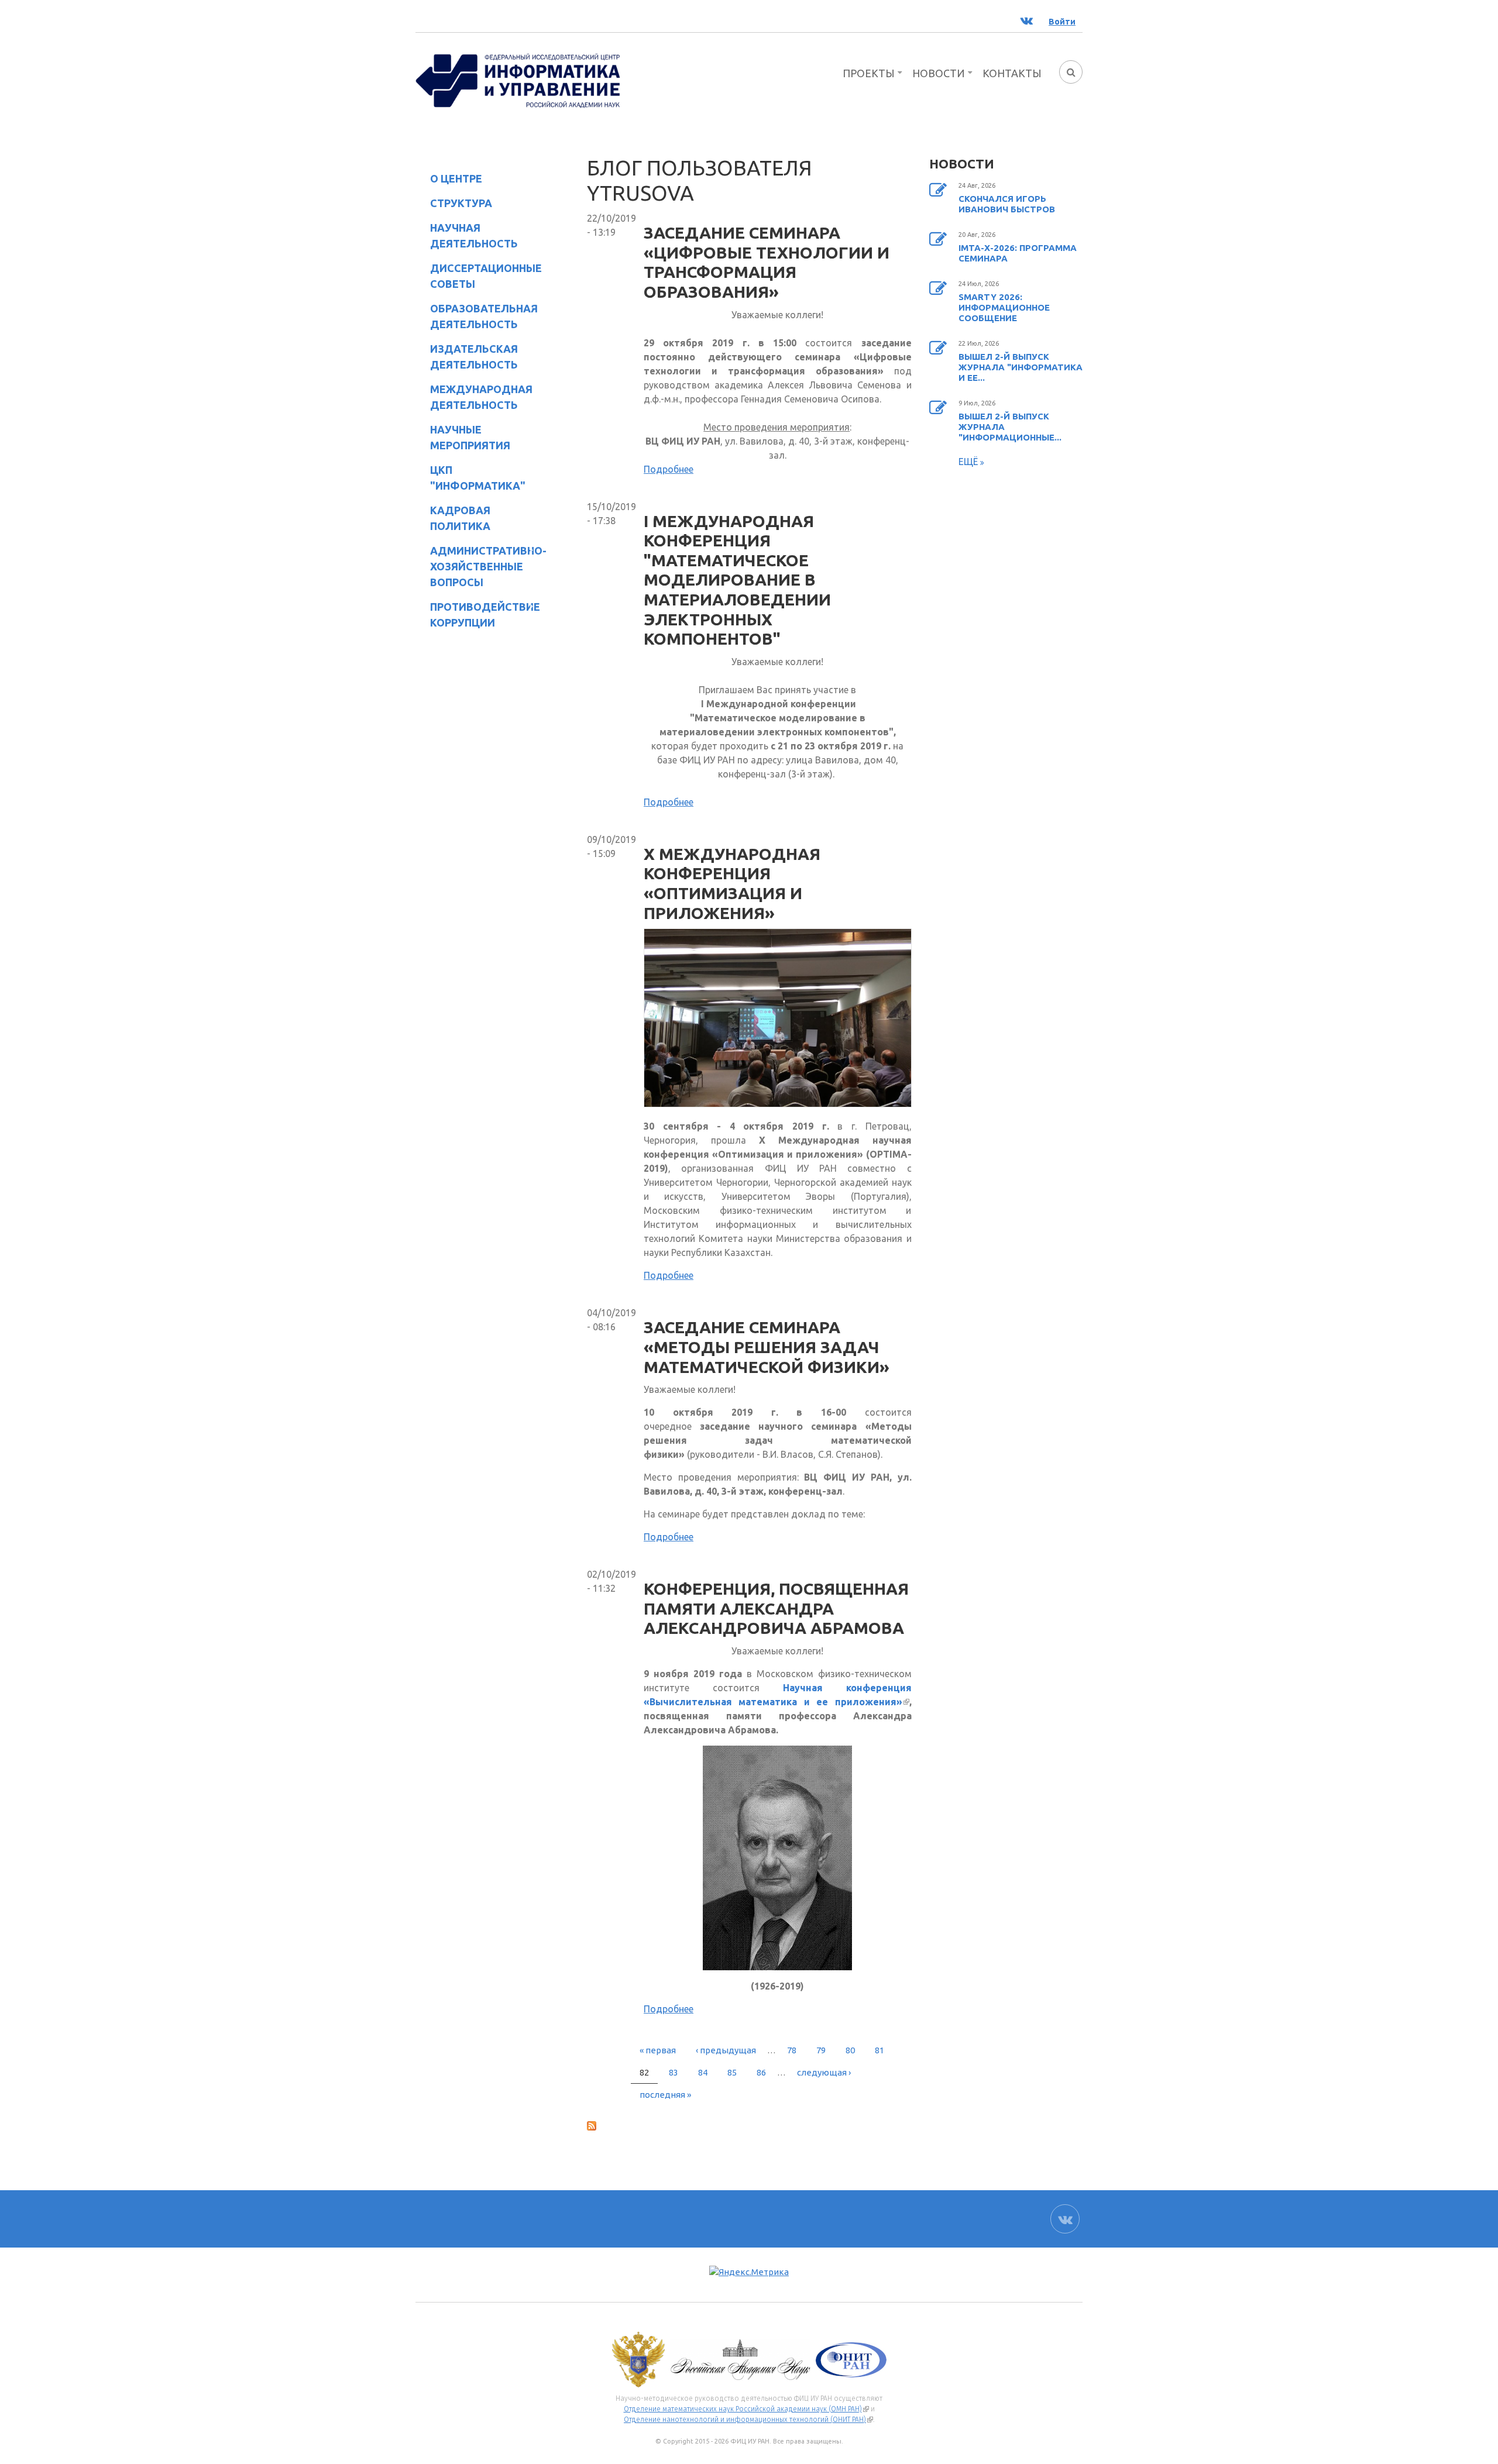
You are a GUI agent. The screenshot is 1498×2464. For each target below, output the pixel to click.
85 (732, 2072)
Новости (939, 73)
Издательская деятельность (467, 357)
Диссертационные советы (486, 276)
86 (761, 2072)
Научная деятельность (467, 235)
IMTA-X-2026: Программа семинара (1018, 253)
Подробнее (669, 469)
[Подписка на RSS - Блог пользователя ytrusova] (749, 2125)
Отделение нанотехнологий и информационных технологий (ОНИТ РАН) (748, 2420)
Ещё (969, 462)
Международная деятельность (481, 397)
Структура (454, 205)
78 (792, 2050)
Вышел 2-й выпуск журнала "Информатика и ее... (1021, 367)
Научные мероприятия (463, 437)
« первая (658, 2050)
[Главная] (518, 80)
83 (674, 2072)
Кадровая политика (453, 518)
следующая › (824, 2072)
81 (879, 2050)
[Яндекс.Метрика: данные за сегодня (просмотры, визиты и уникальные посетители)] (749, 2272)
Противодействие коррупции (478, 615)
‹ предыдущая (726, 2050)
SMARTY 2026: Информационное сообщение (1004, 307)
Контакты (1012, 73)
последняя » (665, 2095)
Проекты (869, 73)
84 (703, 2072)
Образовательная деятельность (477, 316)
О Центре (449, 180)
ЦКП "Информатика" (470, 478)
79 (821, 2050)
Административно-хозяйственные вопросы (479, 566)
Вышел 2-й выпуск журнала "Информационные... (1010, 427)
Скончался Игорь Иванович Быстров (1007, 204)
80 (850, 2050)
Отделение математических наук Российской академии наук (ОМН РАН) (746, 2409)
